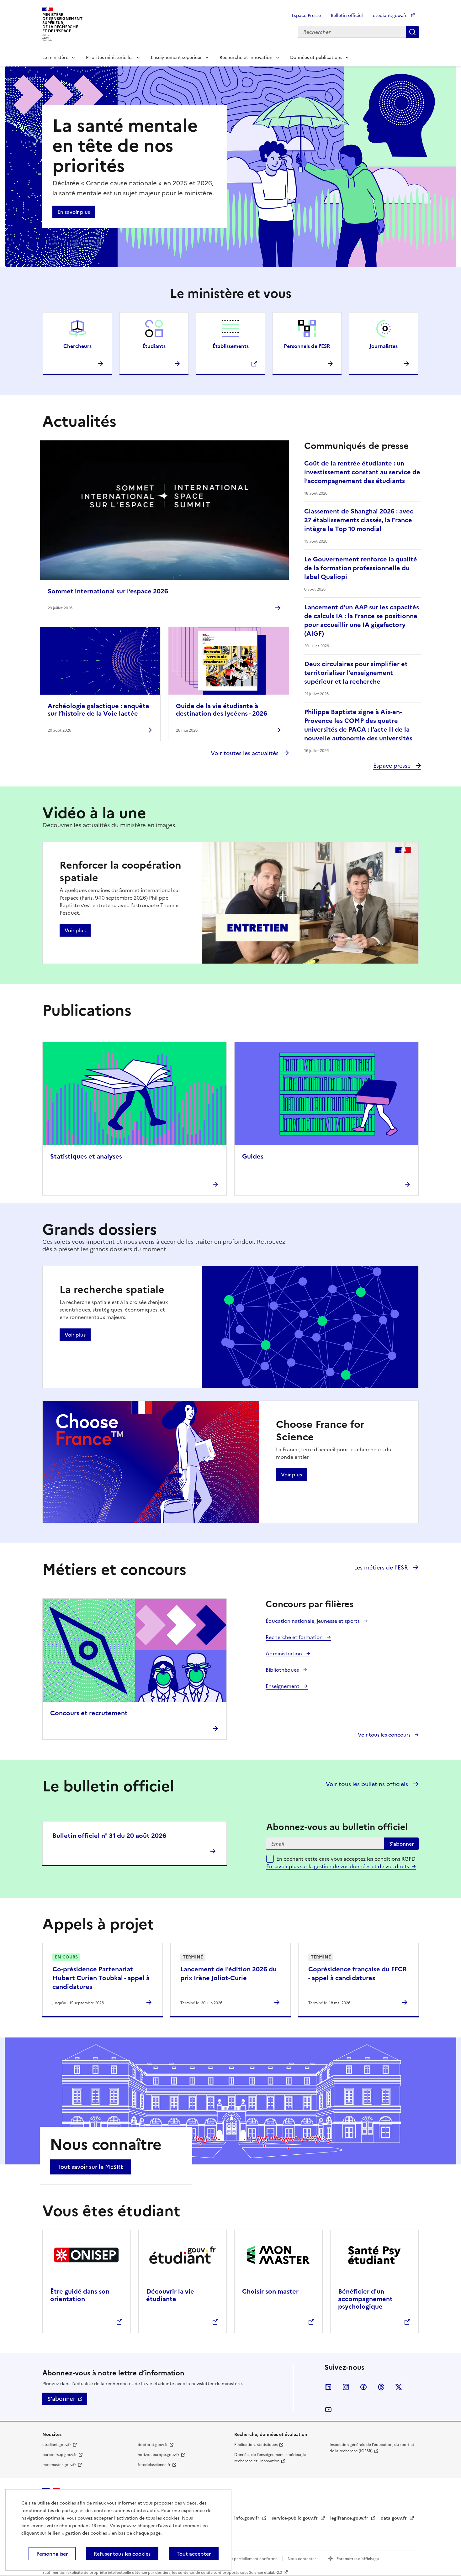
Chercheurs (77, 346)
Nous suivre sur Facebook (363, 2387)
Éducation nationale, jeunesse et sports (313, 1621)
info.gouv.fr (247, 2518)
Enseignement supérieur (176, 58)
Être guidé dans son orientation (80, 2295)
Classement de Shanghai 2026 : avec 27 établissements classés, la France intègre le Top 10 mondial (359, 520)
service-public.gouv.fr (295, 2518)
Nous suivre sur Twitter (399, 2387)
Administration (284, 1653)
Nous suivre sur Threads (381, 2387)
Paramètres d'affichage (357, 2559)
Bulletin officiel (347, 16)
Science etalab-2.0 (265, 2573)
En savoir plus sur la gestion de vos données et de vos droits (338, 1866)
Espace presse (393, 766)
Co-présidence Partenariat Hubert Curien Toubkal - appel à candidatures (101, 1978)
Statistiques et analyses (86, 1156)
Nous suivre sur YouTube (328, 2410)
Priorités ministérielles (110, 58)
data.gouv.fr (394, 2518)
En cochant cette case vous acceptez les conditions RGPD (346, 1863)
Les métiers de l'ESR (382, 1567)
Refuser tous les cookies (122, 2554)
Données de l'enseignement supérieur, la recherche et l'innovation (270, 2458)
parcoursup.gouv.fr (60, 2455)
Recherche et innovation (246, 58)
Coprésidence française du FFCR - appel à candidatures (358, 1974)
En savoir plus (74, 212)
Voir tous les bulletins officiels (368, 1784)
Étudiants (154, 346)
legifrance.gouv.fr (350, 2518)
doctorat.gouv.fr (153, 2445)
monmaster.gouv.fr (59, 2465)
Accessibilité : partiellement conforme (244, 2559)
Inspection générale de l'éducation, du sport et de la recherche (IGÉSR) (372, 2448)
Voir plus (75, 930)
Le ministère (55, 58)
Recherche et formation (295, 1637)
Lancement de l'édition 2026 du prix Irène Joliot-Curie (228, 1974)
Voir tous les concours (385, 1735)
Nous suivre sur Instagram (346, 2387)
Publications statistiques (256, 2445)
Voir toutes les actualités (245, 753)
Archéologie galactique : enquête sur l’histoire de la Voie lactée (98, 710)
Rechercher (412, 32)
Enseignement (283, 1686)
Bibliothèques (283, 1670)
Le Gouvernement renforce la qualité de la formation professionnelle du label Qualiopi (361, 568)
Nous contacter (302, 2559)
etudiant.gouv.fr (390, 16)
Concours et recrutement (89, 1713)
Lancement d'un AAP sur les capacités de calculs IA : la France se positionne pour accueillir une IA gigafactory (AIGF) (362, 620)
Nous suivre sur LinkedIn (328, 2387)
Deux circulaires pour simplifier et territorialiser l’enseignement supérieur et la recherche (356, 673)
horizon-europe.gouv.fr (159, 2455)
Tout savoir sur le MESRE (90, 2167)
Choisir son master (270, 2291)
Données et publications (316, 58)
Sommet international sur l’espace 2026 (108, 591)
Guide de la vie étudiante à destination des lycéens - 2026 (222, 710)
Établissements (231, 346)
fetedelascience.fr (154, 2465)
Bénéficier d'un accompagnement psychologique (365, 2299)
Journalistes (384, 346)
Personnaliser (52, 2554)
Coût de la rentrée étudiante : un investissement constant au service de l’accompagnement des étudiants (362, 472)
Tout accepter (194, 2554)
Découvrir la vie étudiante (170, 2295)
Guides (253, 1156)
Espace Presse (306, 16)
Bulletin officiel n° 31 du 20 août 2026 (109, 1836)
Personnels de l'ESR (307, 346)
